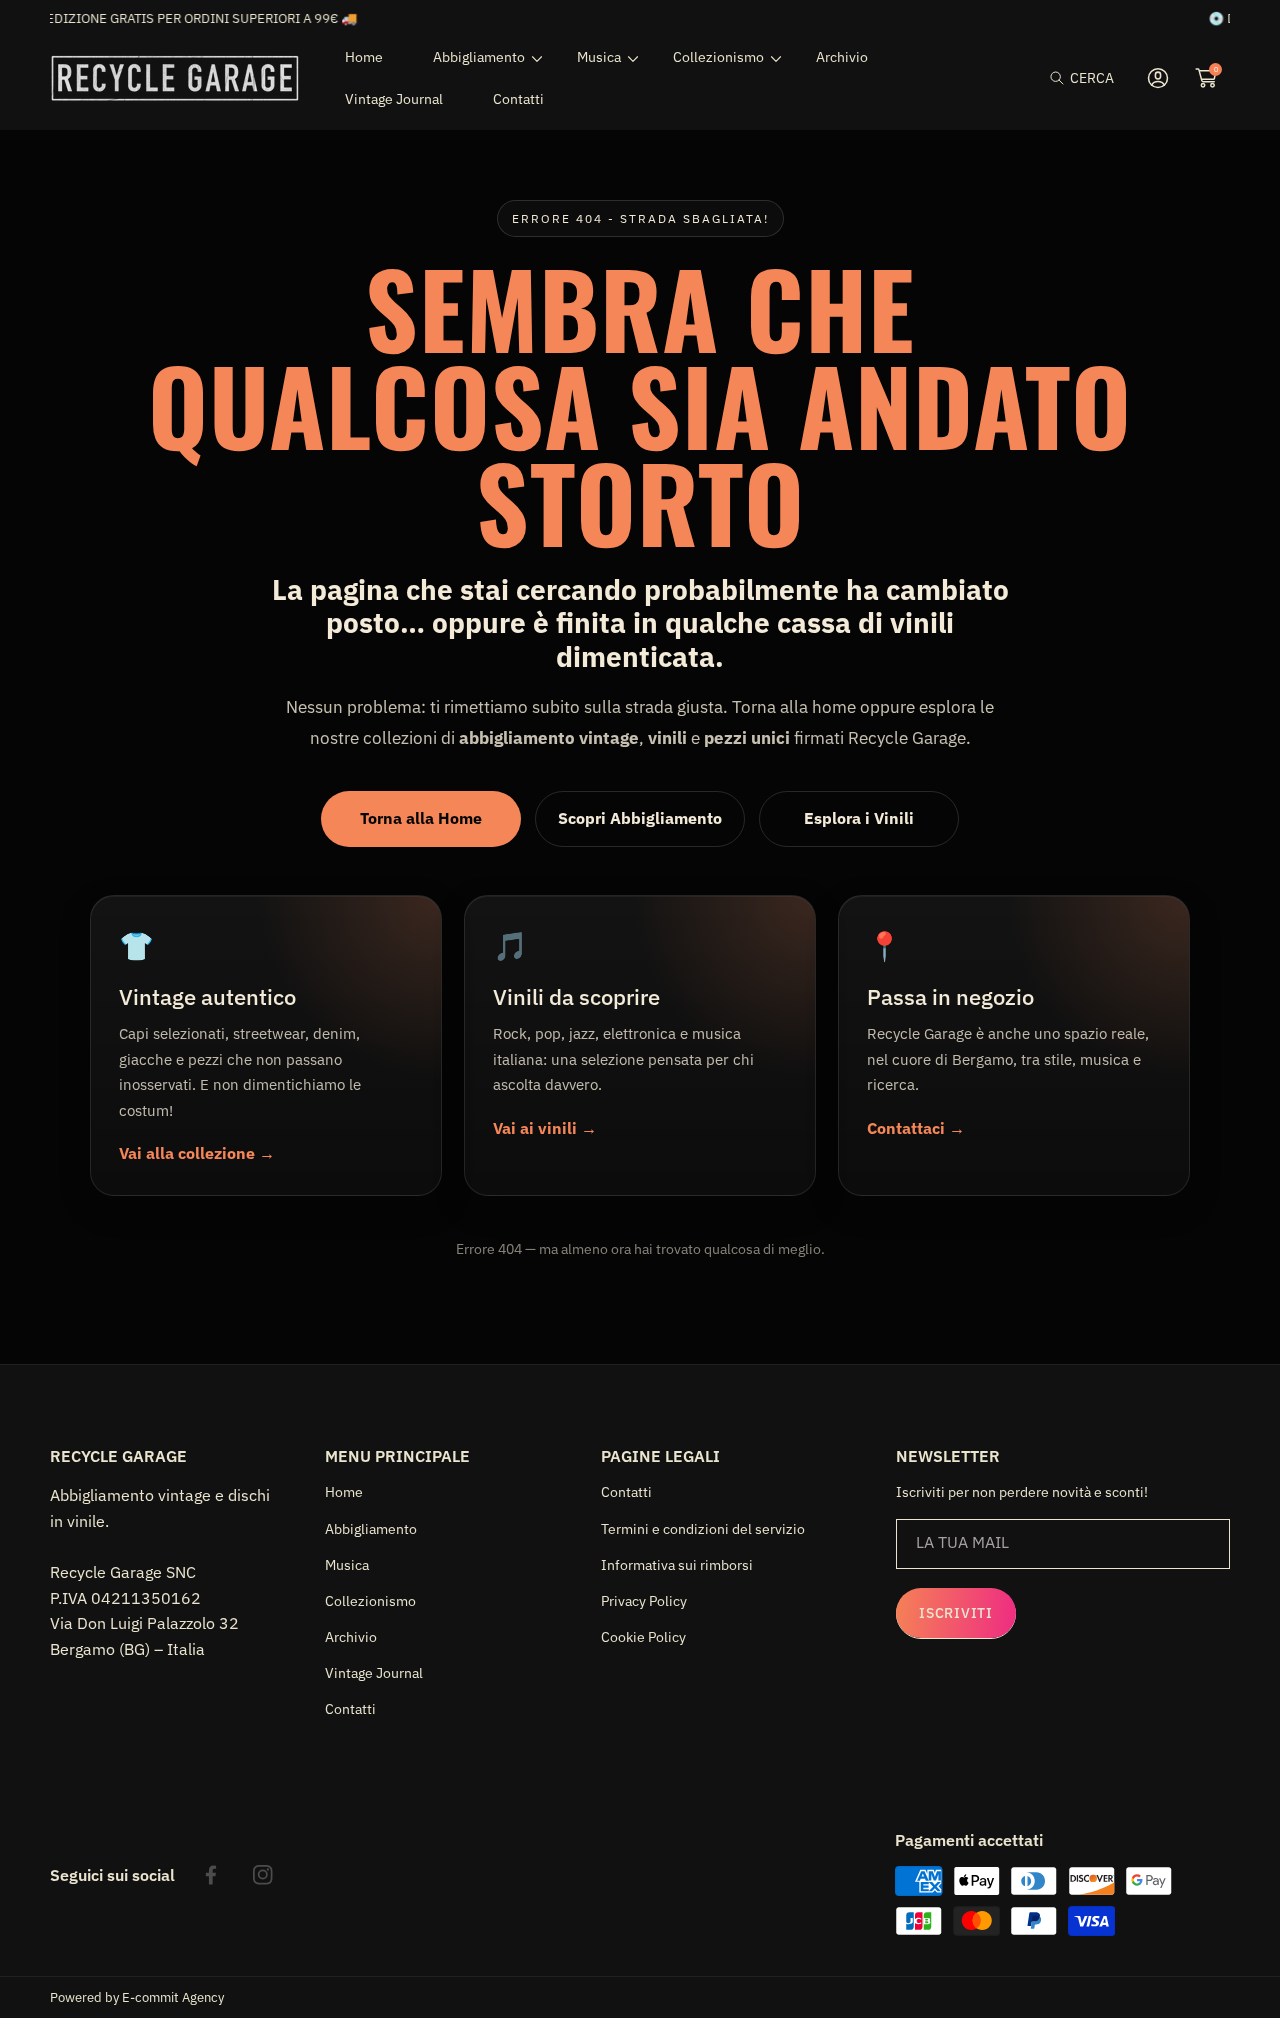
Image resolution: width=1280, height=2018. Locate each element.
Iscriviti (955, 1613)
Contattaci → (916, 1128)
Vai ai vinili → (545, 1128)
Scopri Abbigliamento (640, 818)
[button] (1082, 78)
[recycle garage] (175, 78)
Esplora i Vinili (859, 818)
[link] (480, 57)
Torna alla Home (421, 818)
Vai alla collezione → (197, 1153)
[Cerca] (1062, 78)
